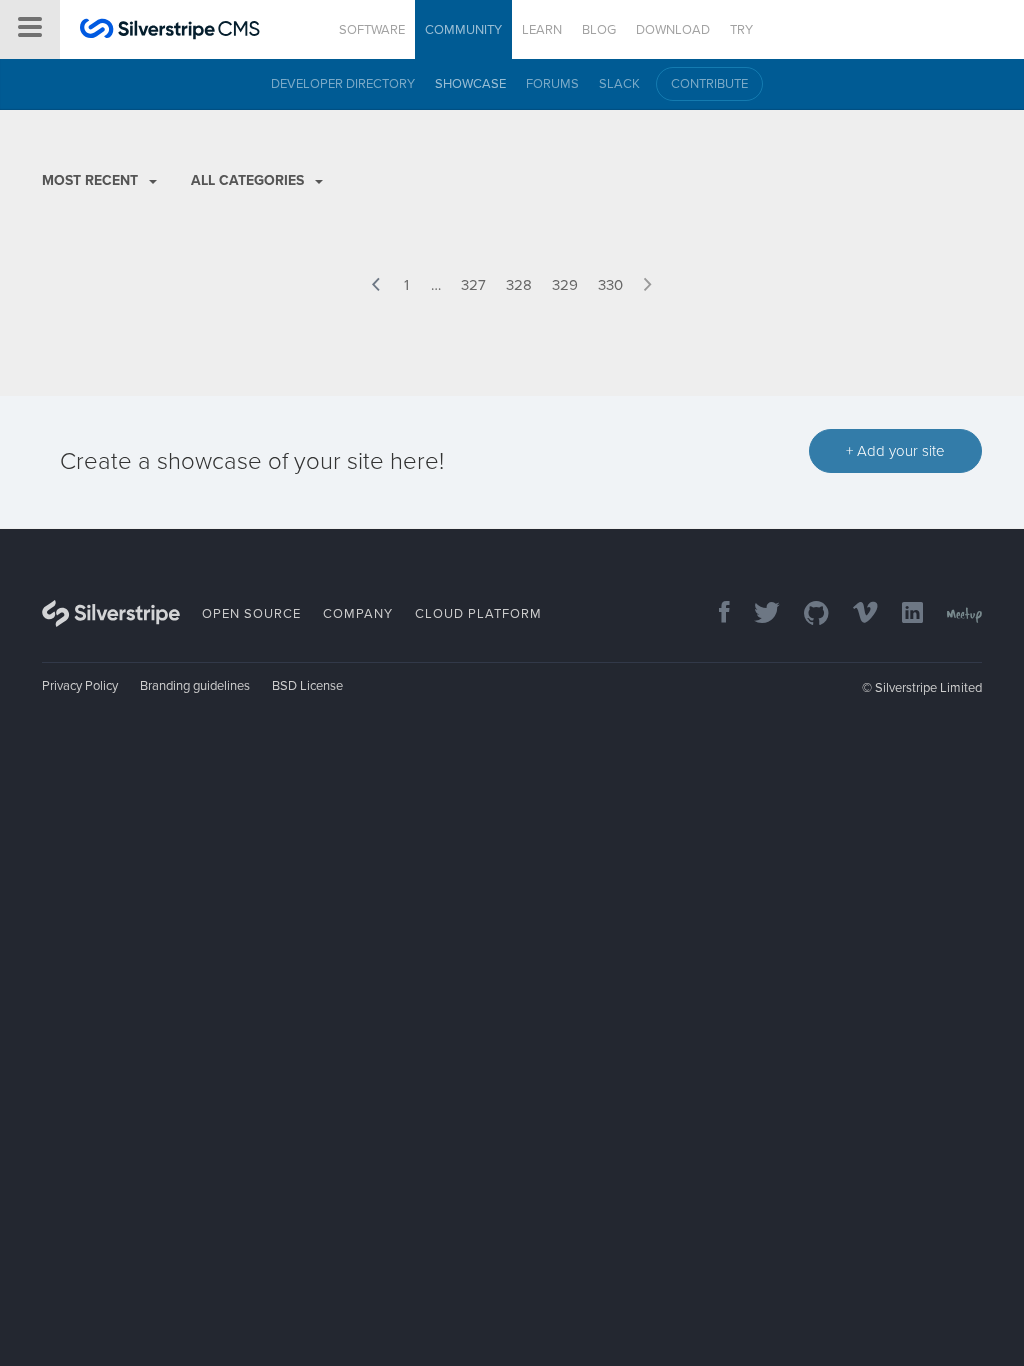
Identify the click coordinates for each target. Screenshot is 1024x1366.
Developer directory (343, 84)
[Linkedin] (902, 614)
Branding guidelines (195, 686)
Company (358, 614)
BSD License (307, 686)
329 (565, 285)
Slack (619, 84)
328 (519, 285)
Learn (542, 30)
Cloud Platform (478, 614)
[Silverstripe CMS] (170, 31)
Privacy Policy (80, 686)
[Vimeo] (855, 614)
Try (741, 30)
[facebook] (714, 614)
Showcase (470, 84)
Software (372, 30)
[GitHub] (806, 614)
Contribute (709, 84)
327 (473, 285)
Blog (599, 30)
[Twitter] (757, 614)
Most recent (92, 180)
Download (673, 30)
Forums (552, 84)
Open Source (251, 614)
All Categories (249, 180)
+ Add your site (895, 451)
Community (463, 30)
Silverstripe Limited (928, 688)
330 (610, 285)
